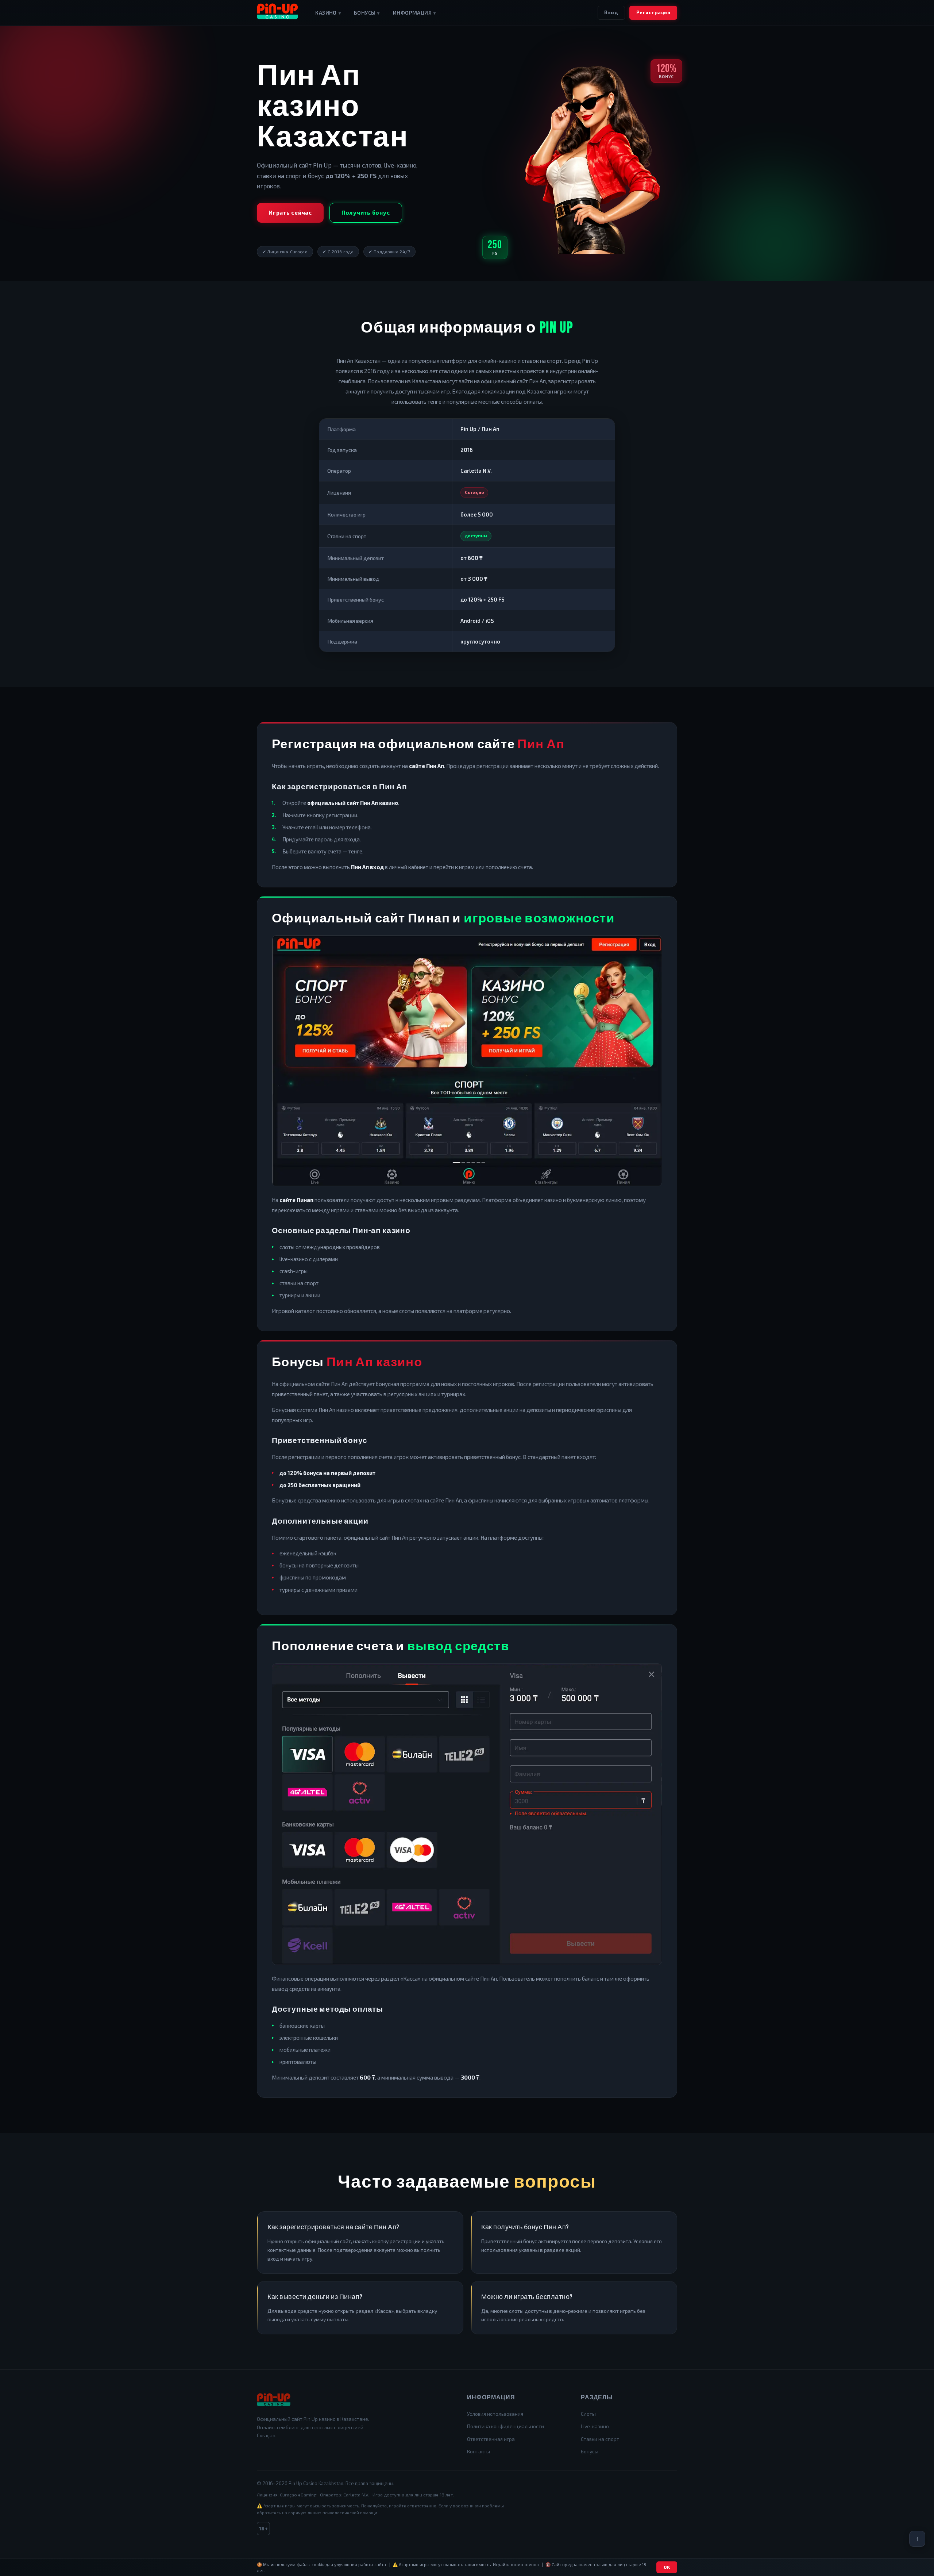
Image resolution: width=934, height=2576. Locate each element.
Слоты (588, 2414)
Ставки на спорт (600, 2439)
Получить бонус (366, 212)
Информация (414, 13)
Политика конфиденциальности (505, 2426)
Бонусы (367, 13)
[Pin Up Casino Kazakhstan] (277, 13)
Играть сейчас (290, 212)
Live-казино (595, 2426)
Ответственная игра (491, 2439)
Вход (611, 12)
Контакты (478, 2451)
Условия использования (495, 2414)
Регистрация (653, 12)
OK (667, 2567)
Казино (328, 13)
